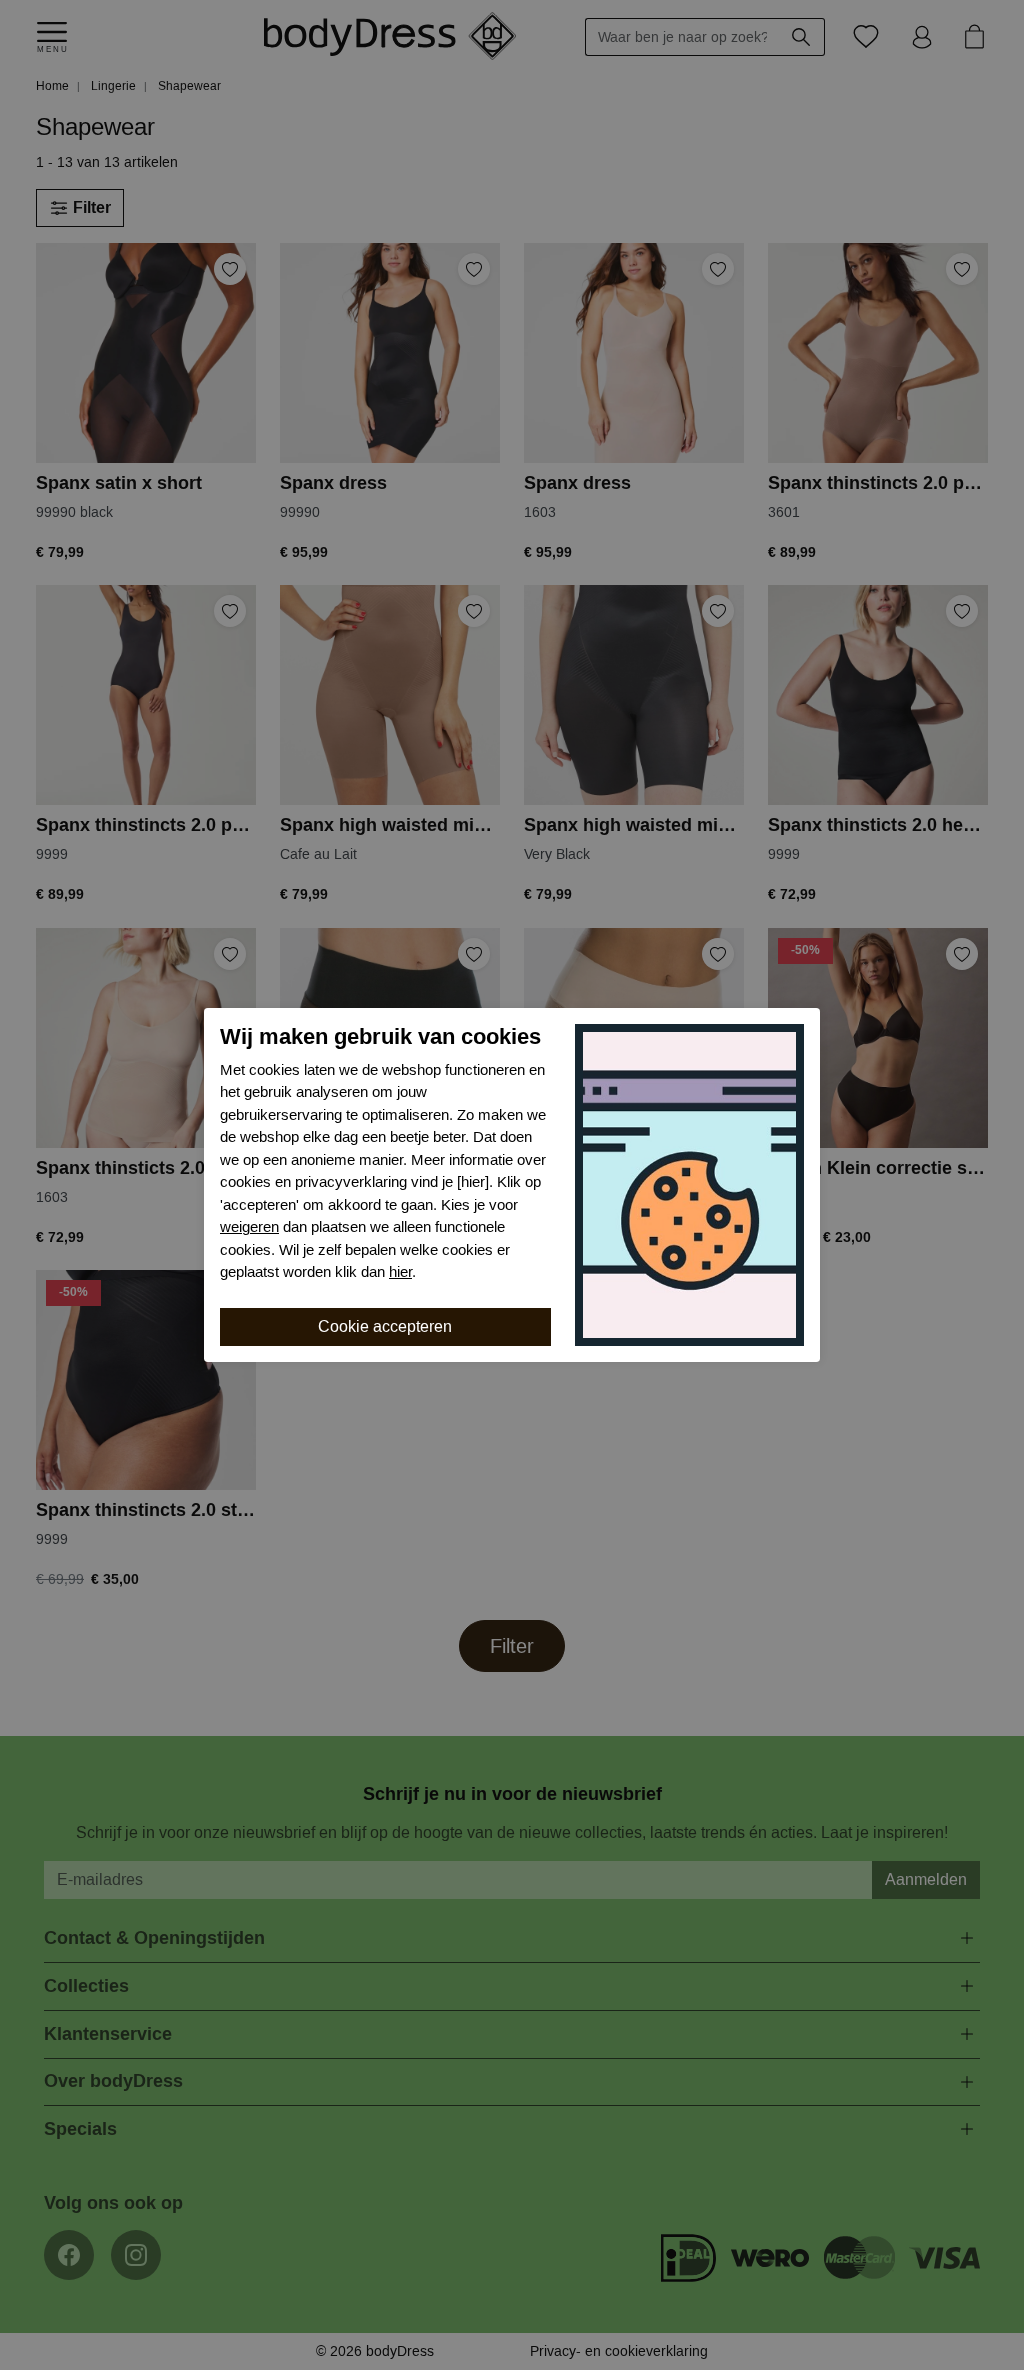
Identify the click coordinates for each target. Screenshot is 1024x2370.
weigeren (249, 1227)
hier (400, 1272)
